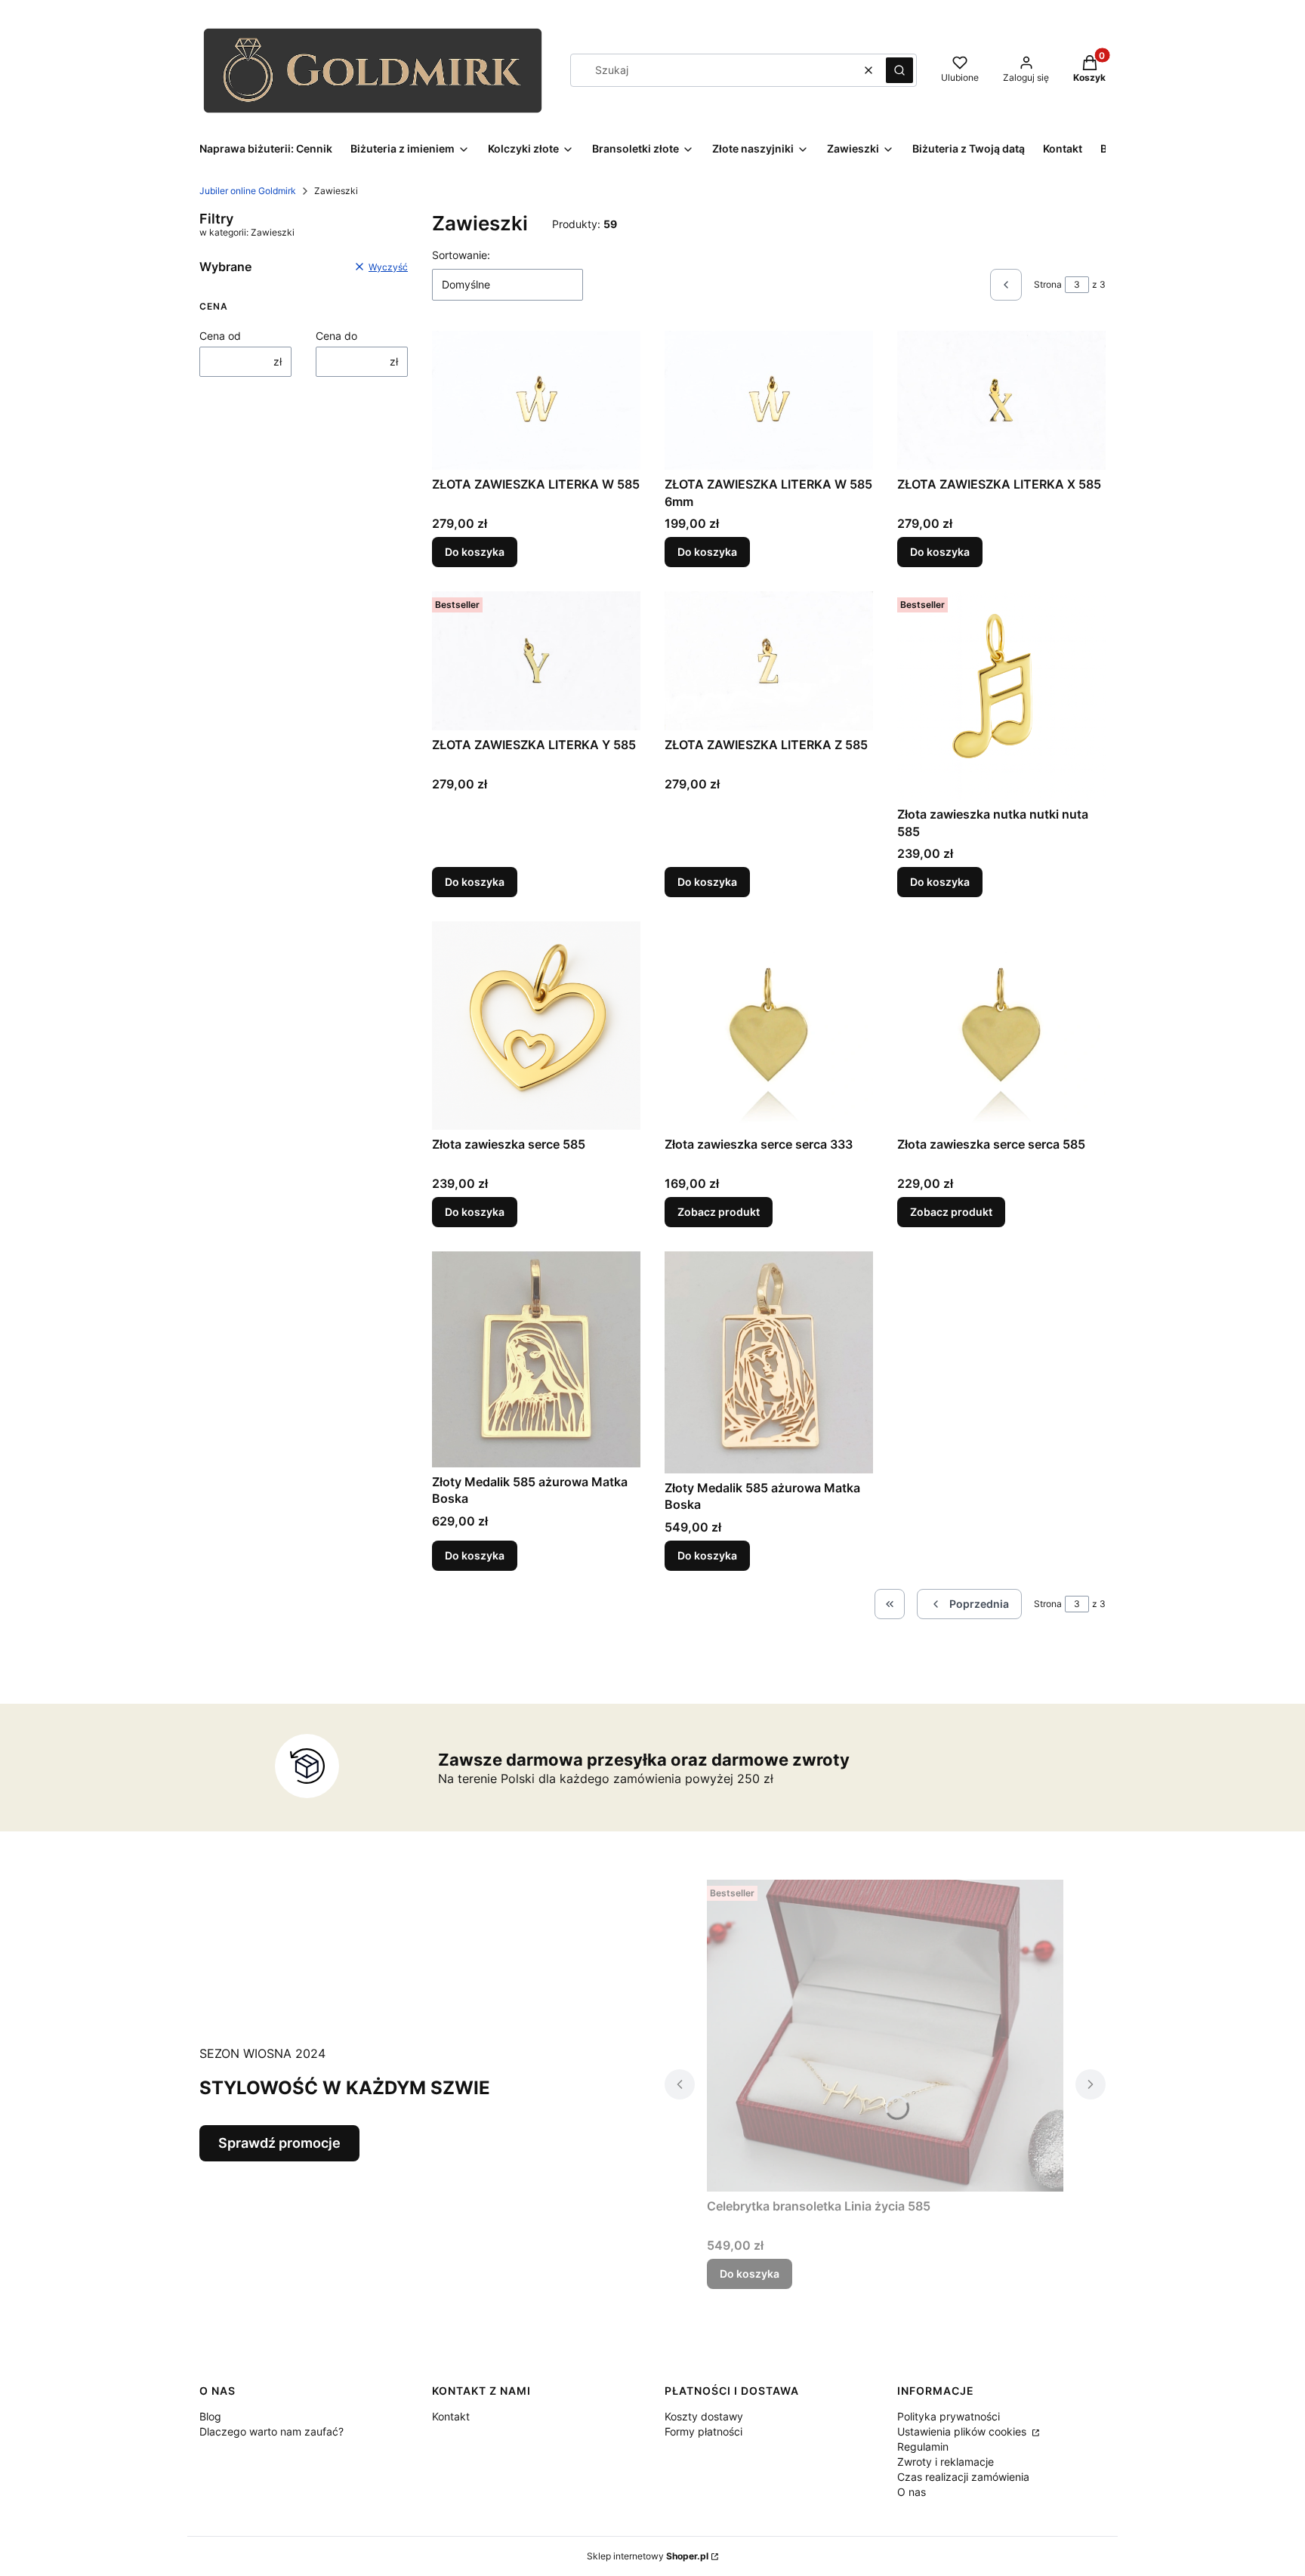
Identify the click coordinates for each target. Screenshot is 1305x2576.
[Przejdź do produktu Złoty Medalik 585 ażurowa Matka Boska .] (769, 1362)
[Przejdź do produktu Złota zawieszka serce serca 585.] (1001, 1026)
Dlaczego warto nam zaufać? (271, 2431)
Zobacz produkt (719, 1212)
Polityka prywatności (949, 2416)
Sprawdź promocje (279, 2143)
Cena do (336, 336)
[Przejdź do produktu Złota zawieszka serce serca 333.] (769, 1026)
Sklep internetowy (648, 2556)
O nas (912, 2492)
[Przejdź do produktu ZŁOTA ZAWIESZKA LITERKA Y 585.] (536, 661)
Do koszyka (475, 552)
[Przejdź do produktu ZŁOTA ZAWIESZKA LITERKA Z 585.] (769, 661)
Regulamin (923, 2446)
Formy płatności (703, 2431)
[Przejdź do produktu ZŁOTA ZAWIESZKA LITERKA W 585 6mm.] (769, 400)
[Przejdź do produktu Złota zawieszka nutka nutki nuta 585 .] (1001, 696)
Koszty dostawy (704, 2416)
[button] (899, 70)
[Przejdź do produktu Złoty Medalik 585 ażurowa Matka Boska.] (536, 1359)
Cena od (220, 336)
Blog (210, 2416)
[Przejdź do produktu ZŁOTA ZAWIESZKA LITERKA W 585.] (536, 400)
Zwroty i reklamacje (946, 2462)
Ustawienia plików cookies (963, 2431)
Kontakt (451, 2416)
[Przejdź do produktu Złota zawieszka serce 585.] (536, 1026)
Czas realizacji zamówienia (963, 2477)
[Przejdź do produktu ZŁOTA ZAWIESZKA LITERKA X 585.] (1001, 400)
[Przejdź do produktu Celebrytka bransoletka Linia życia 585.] (885, 2036)
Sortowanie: (461, 255)
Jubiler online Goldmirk (248, 191)
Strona (1048, 284)
